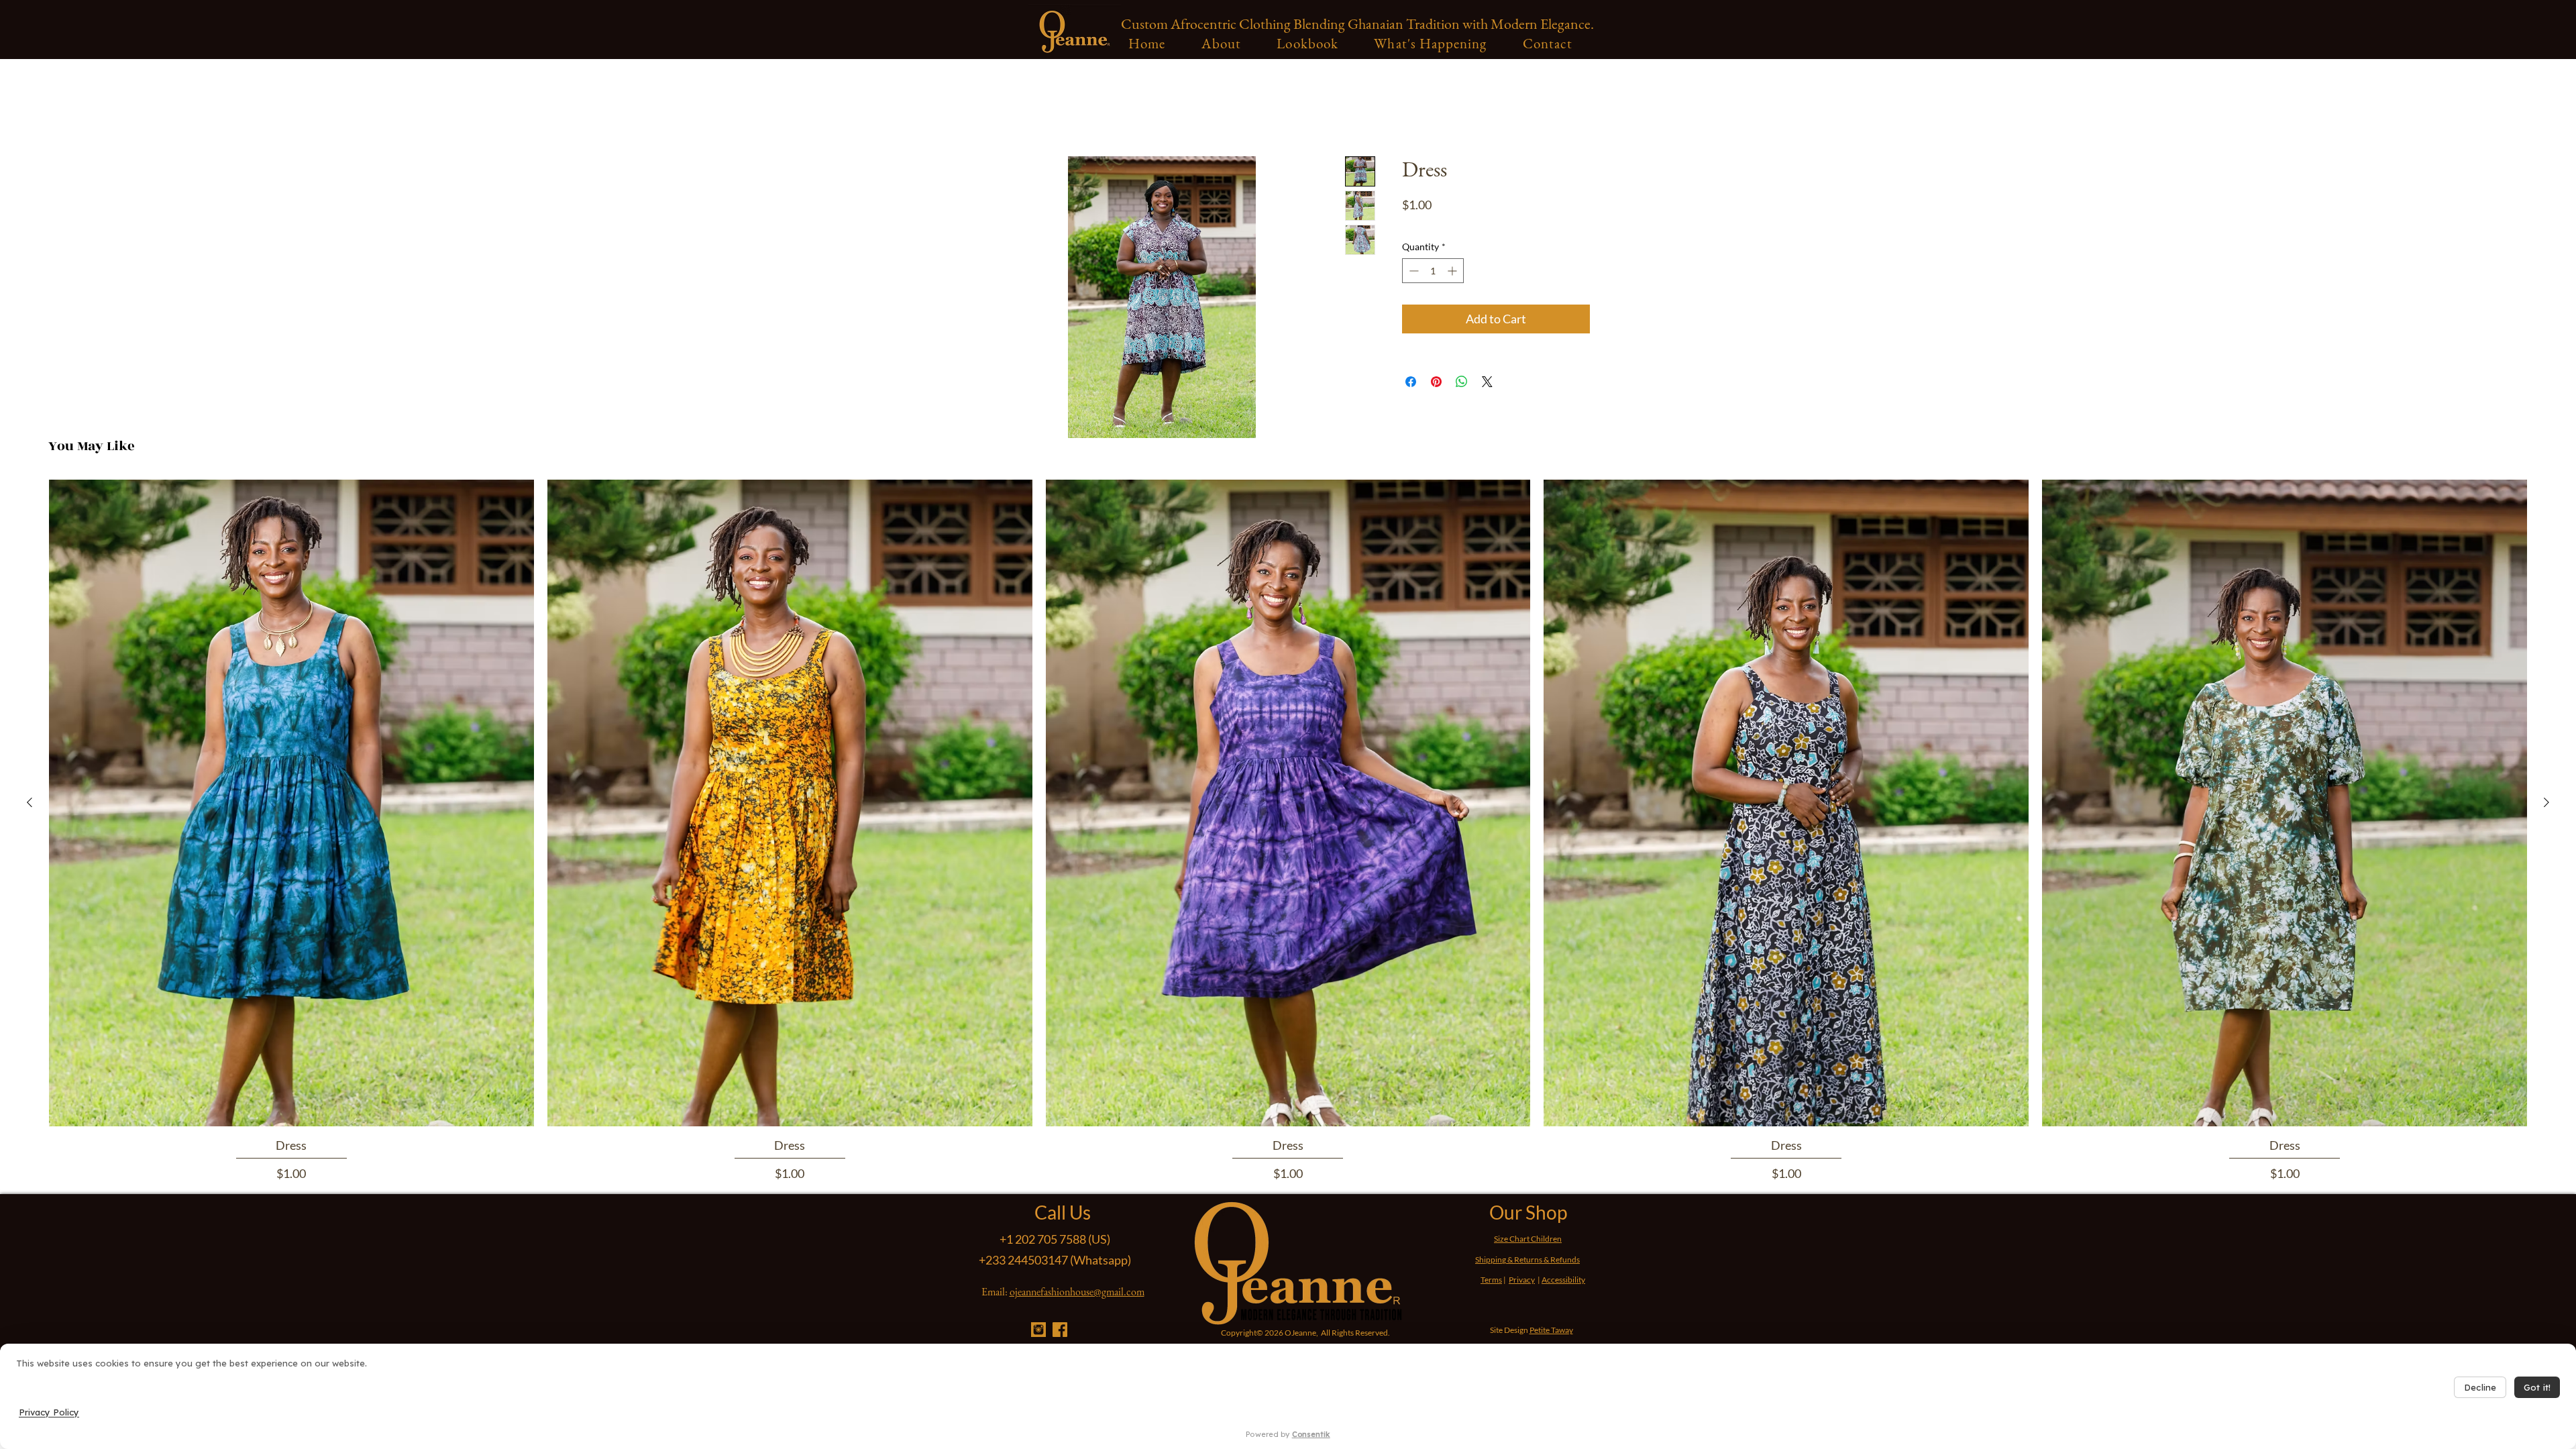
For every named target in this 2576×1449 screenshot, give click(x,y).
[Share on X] (1487, 382)
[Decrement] (1412, 271)
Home (1000, 108)
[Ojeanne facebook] (1060, 1330)
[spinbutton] (1433, 271)
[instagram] (1038, 1330)
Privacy (1522, 1280)
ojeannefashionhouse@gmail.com (1077, 1292)
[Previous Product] (30, 802)
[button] (1221, 43)
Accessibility (1563, 1280)
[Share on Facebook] (1411, 382)
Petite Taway (1551, 1330)
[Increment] (1453, 271)
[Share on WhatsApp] (1462, 382)
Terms (1491, 1280)
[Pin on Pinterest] (1436, 382)
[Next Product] (2546, 802)
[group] (1288, 831)
